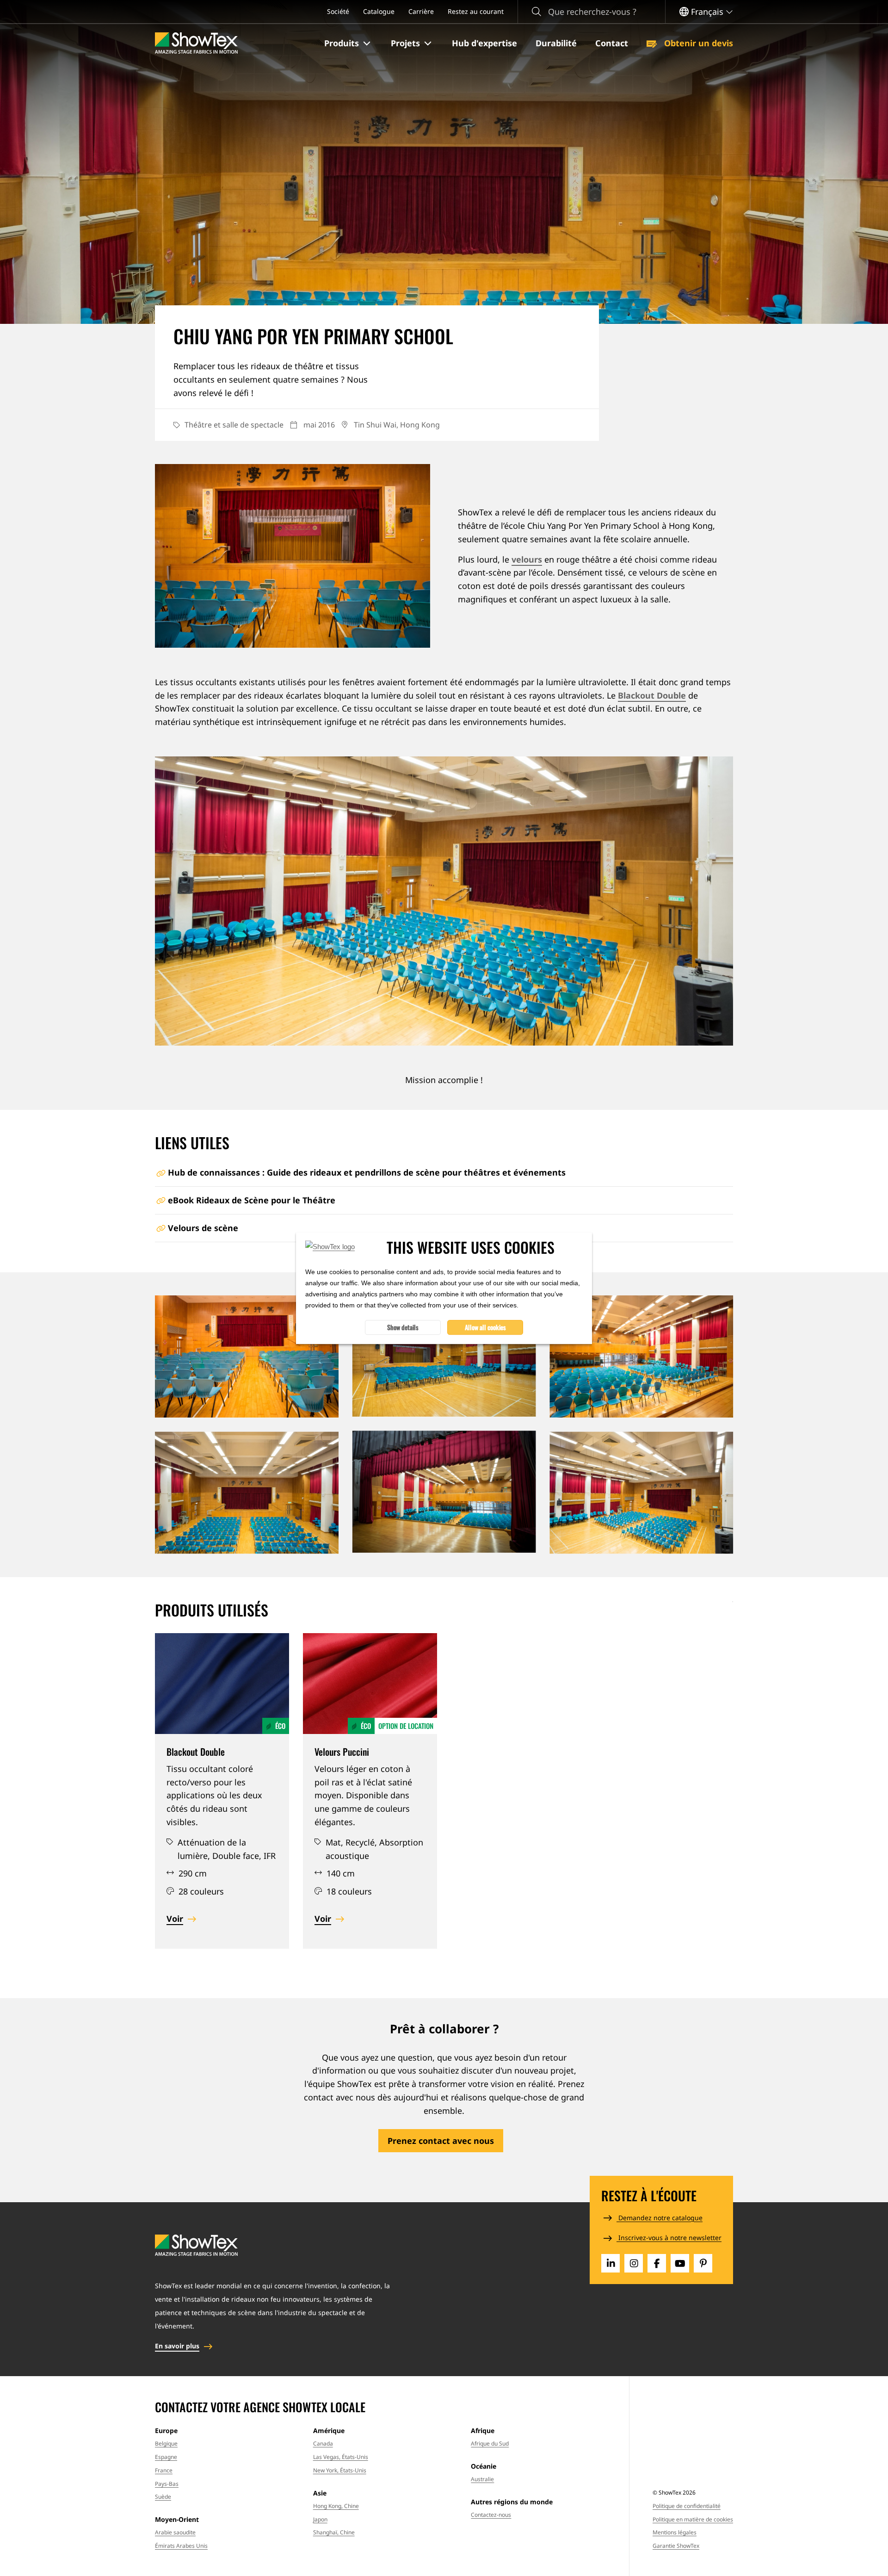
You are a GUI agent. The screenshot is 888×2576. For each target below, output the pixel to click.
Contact (612, 43)
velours (527, 559)
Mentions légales (675, 2532)
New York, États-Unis (340, 2470)
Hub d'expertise (484, 43)
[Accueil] (196, 43)
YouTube (680, 2263)
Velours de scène (203, 1228)
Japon (320, 2519)
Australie (482, 2479)
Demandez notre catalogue (660, 2218)
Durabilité (556, 43)
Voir (175, 1919)
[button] (348, 43)
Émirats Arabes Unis (181, 2546)
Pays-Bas (167, 2484)
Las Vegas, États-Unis (341, 2457)
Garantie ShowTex (676, 2546)
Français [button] (707, 12)
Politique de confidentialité (687, 2506)
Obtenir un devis (697, 43)
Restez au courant (476, 11)
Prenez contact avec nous (441, 2141)
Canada (323, 2443)
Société (338, 11)
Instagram (634, 2263)
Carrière (421, 11)
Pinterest (703, 2263)
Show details (403, 1327)
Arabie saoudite (175, 2532)
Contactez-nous (491, 2515)
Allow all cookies (485, 1327)
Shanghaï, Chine (334, 2532)
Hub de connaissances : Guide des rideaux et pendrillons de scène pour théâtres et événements (367, 1172)
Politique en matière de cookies (693, 2519)
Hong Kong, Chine (336, 2506)
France (164, 2470)
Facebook (657, 2263)
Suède (163, 2497)
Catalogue (379, 11)
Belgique (166, 2443)
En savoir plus (177, 2346)
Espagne (166, 2457)
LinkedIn (610, 2263)
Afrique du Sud (490, 2443)
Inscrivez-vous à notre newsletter (669, 2238)
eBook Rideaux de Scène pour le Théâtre (252, 1200)
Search (536, 12)
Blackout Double (652, 695)
